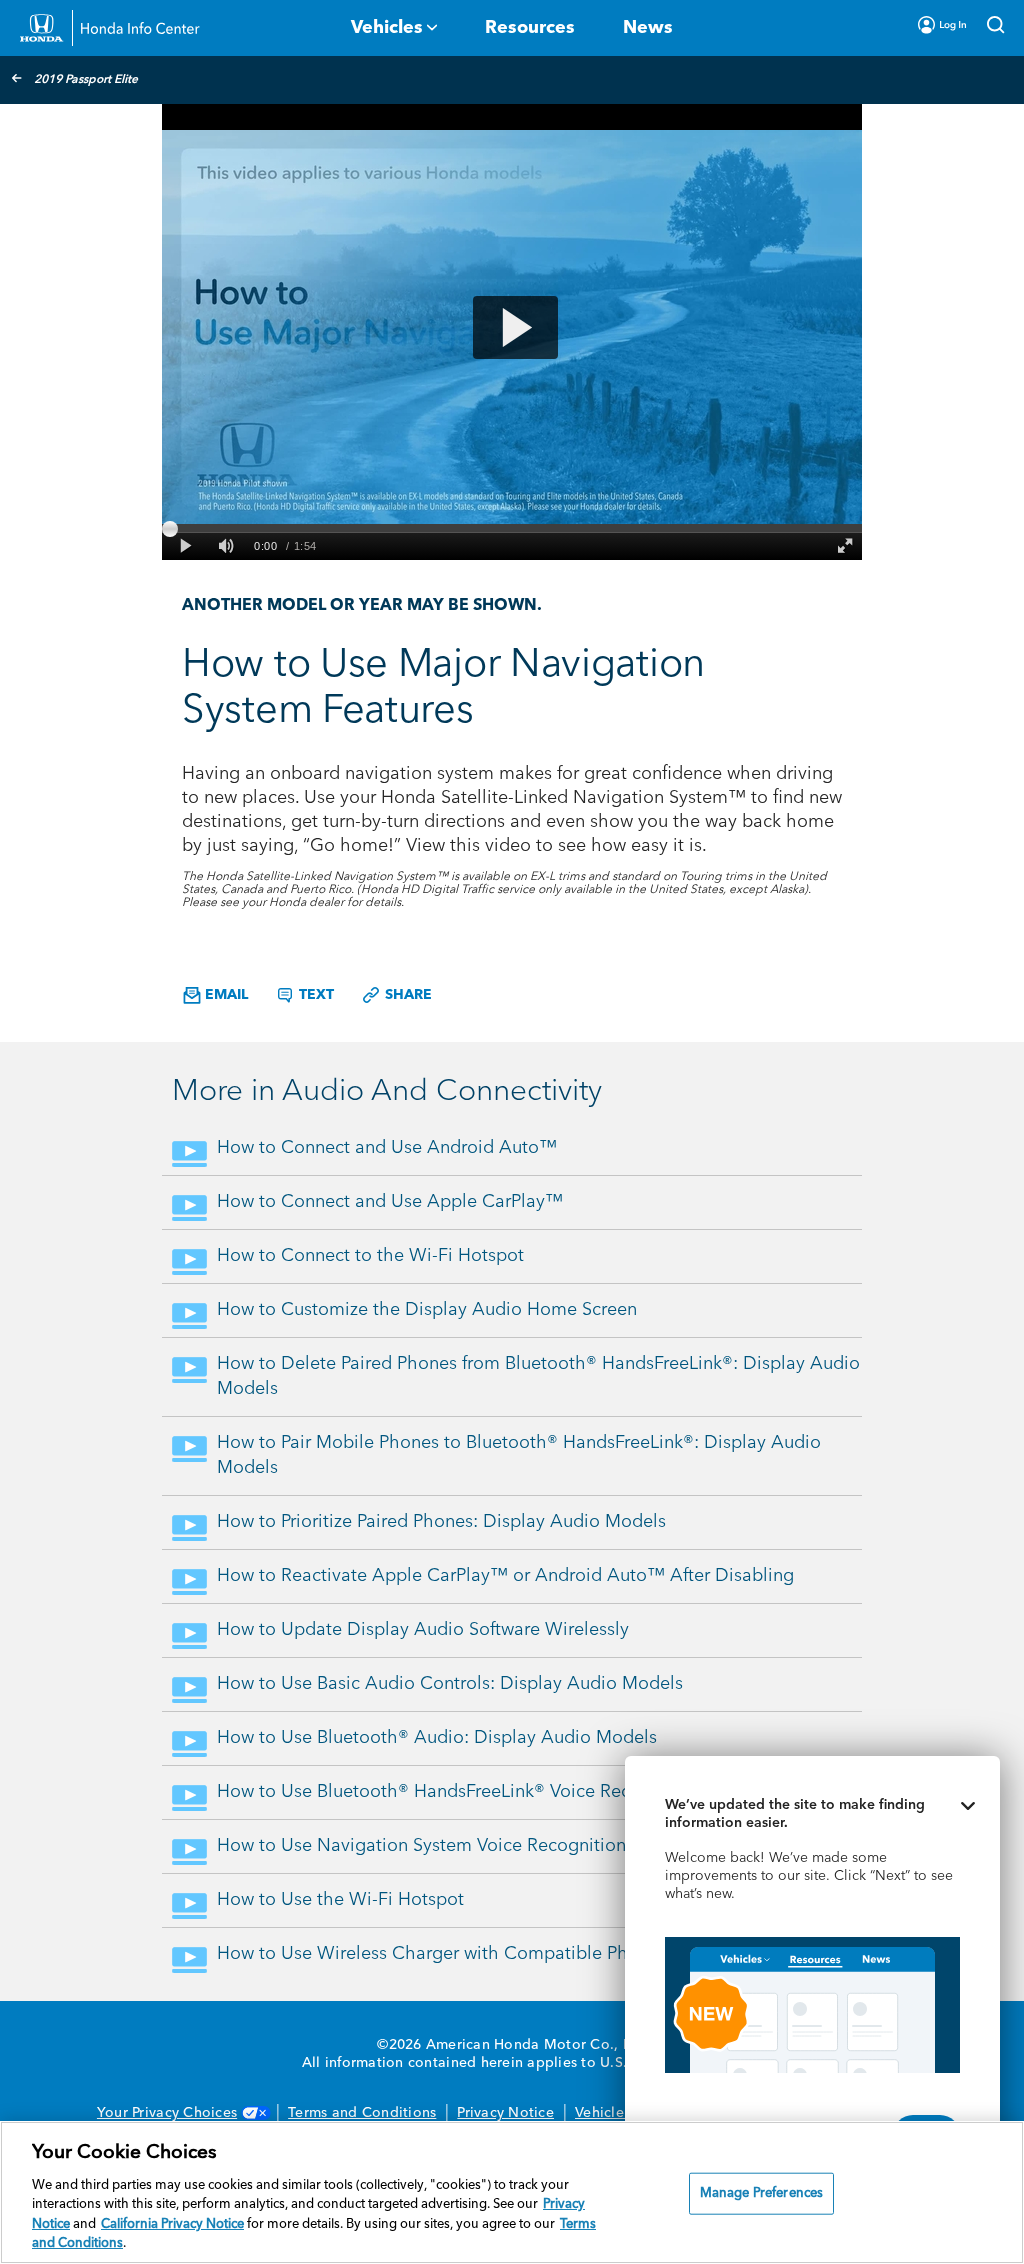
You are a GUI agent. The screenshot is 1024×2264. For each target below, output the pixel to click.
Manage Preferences (761, 2193)
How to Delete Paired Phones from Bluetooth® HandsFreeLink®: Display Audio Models (538, 1376)
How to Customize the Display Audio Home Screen (427, 1310)
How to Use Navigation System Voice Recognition (421, 1846)
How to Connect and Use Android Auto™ (387, 1148)
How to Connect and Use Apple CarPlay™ (390, 1202)
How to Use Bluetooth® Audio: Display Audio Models (437, 1738)
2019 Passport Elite (86, 80)
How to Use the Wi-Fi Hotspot (340, 1900)
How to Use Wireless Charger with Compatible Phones (442, 1954)
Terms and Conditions (362, 2113)
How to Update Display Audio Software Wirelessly (423, 1630)
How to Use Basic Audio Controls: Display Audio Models (450, 1684)
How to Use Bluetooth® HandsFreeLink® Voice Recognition (458, 1792)
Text (314, 995)
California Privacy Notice (172, 2224)
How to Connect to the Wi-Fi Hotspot (370, 1256)
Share (406, 995)
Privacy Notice (505, 2113)
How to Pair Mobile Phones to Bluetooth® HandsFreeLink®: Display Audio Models (519, 1455)
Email (224, 995)
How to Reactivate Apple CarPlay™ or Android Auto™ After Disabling (505, 1576)
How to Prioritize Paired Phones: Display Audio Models (441, 1522)
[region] (512, 2192)
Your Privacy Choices (167, 2113)
